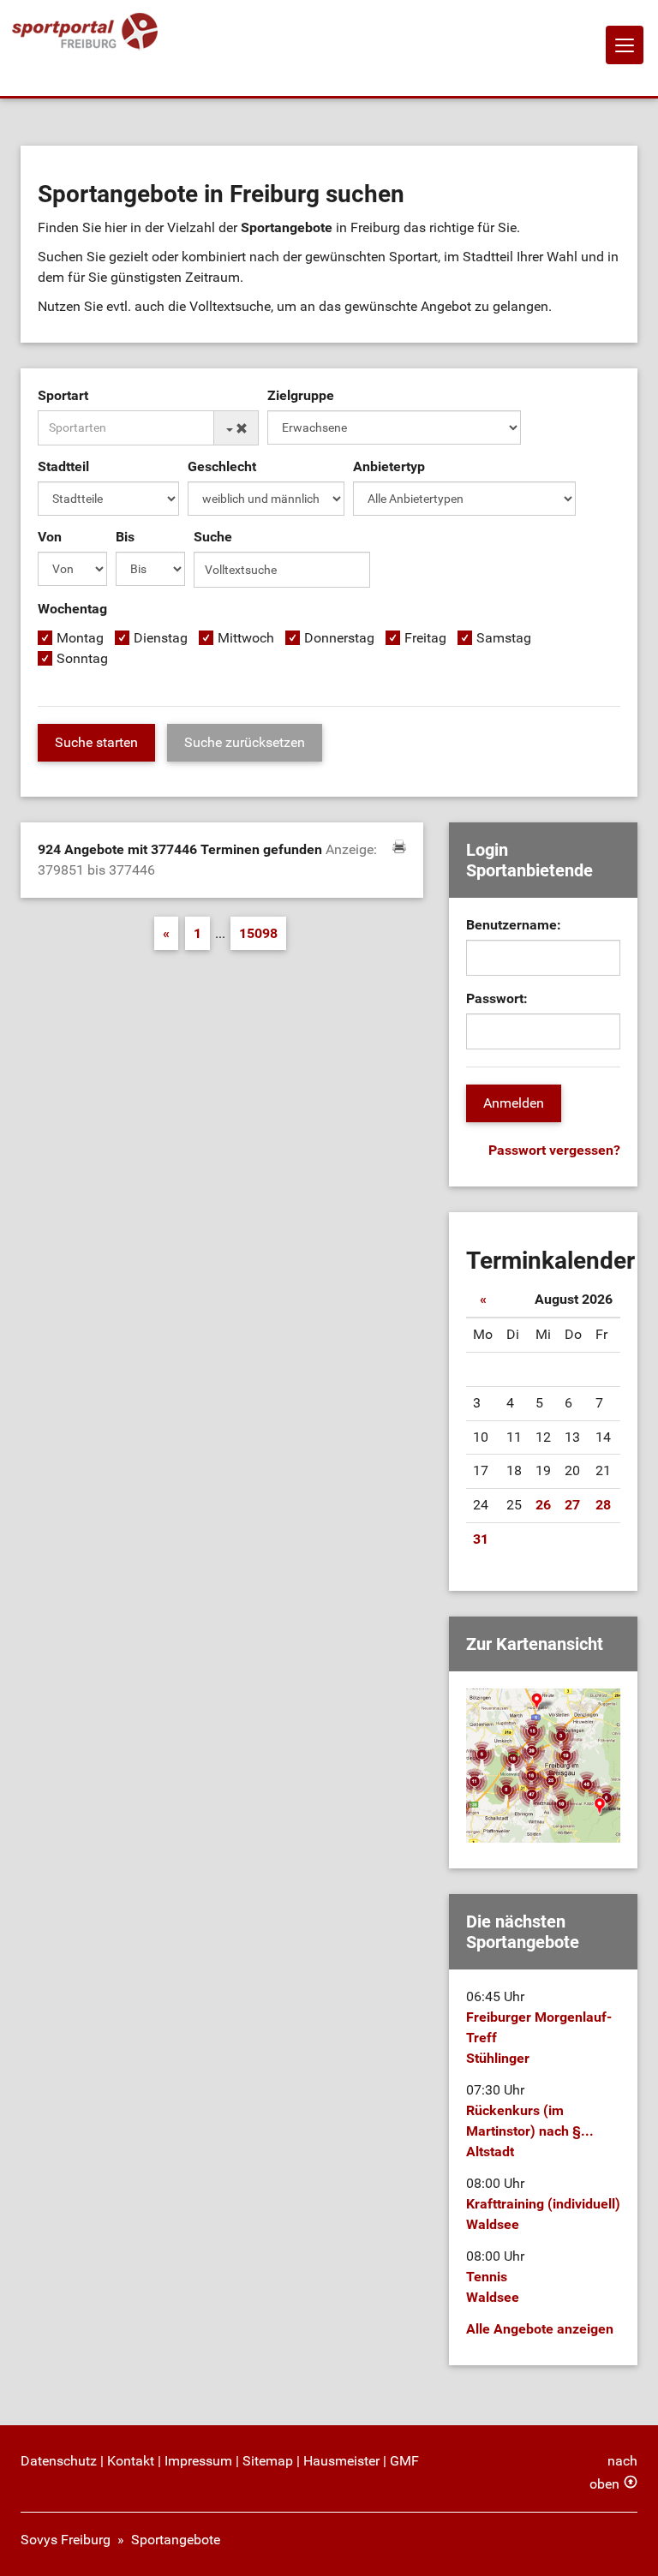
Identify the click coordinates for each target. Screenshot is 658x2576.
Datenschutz (59, 2461)
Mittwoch (246, 638)
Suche (213, 537)
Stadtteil (63, 466)
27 (572, 1505)
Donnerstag (339, 638)
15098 (258, 933)
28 (603, 1505)
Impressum (198, 2461)
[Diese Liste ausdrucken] (399, 846)
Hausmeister (341, 2461)
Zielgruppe (301, 395)
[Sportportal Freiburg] (85, 32)
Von (50, 537)
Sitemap (268, 2461)
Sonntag (82, 658)
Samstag (504, 638)
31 (481, 1539)
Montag (80, 638)
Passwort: (497, 998)
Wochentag (72, 609)
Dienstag (161, 638)
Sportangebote (176, 2540)
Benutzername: (514, 925)
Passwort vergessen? (554, 1150)
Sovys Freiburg (66, 2540)
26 (543, 1505)
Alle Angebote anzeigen (540, 2329)
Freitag (425, 638)
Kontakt (131, 2461)
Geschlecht (222, 466)
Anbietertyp (389, 466)
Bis (125, 537)
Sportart (63, 395)
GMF (404, 2461)
